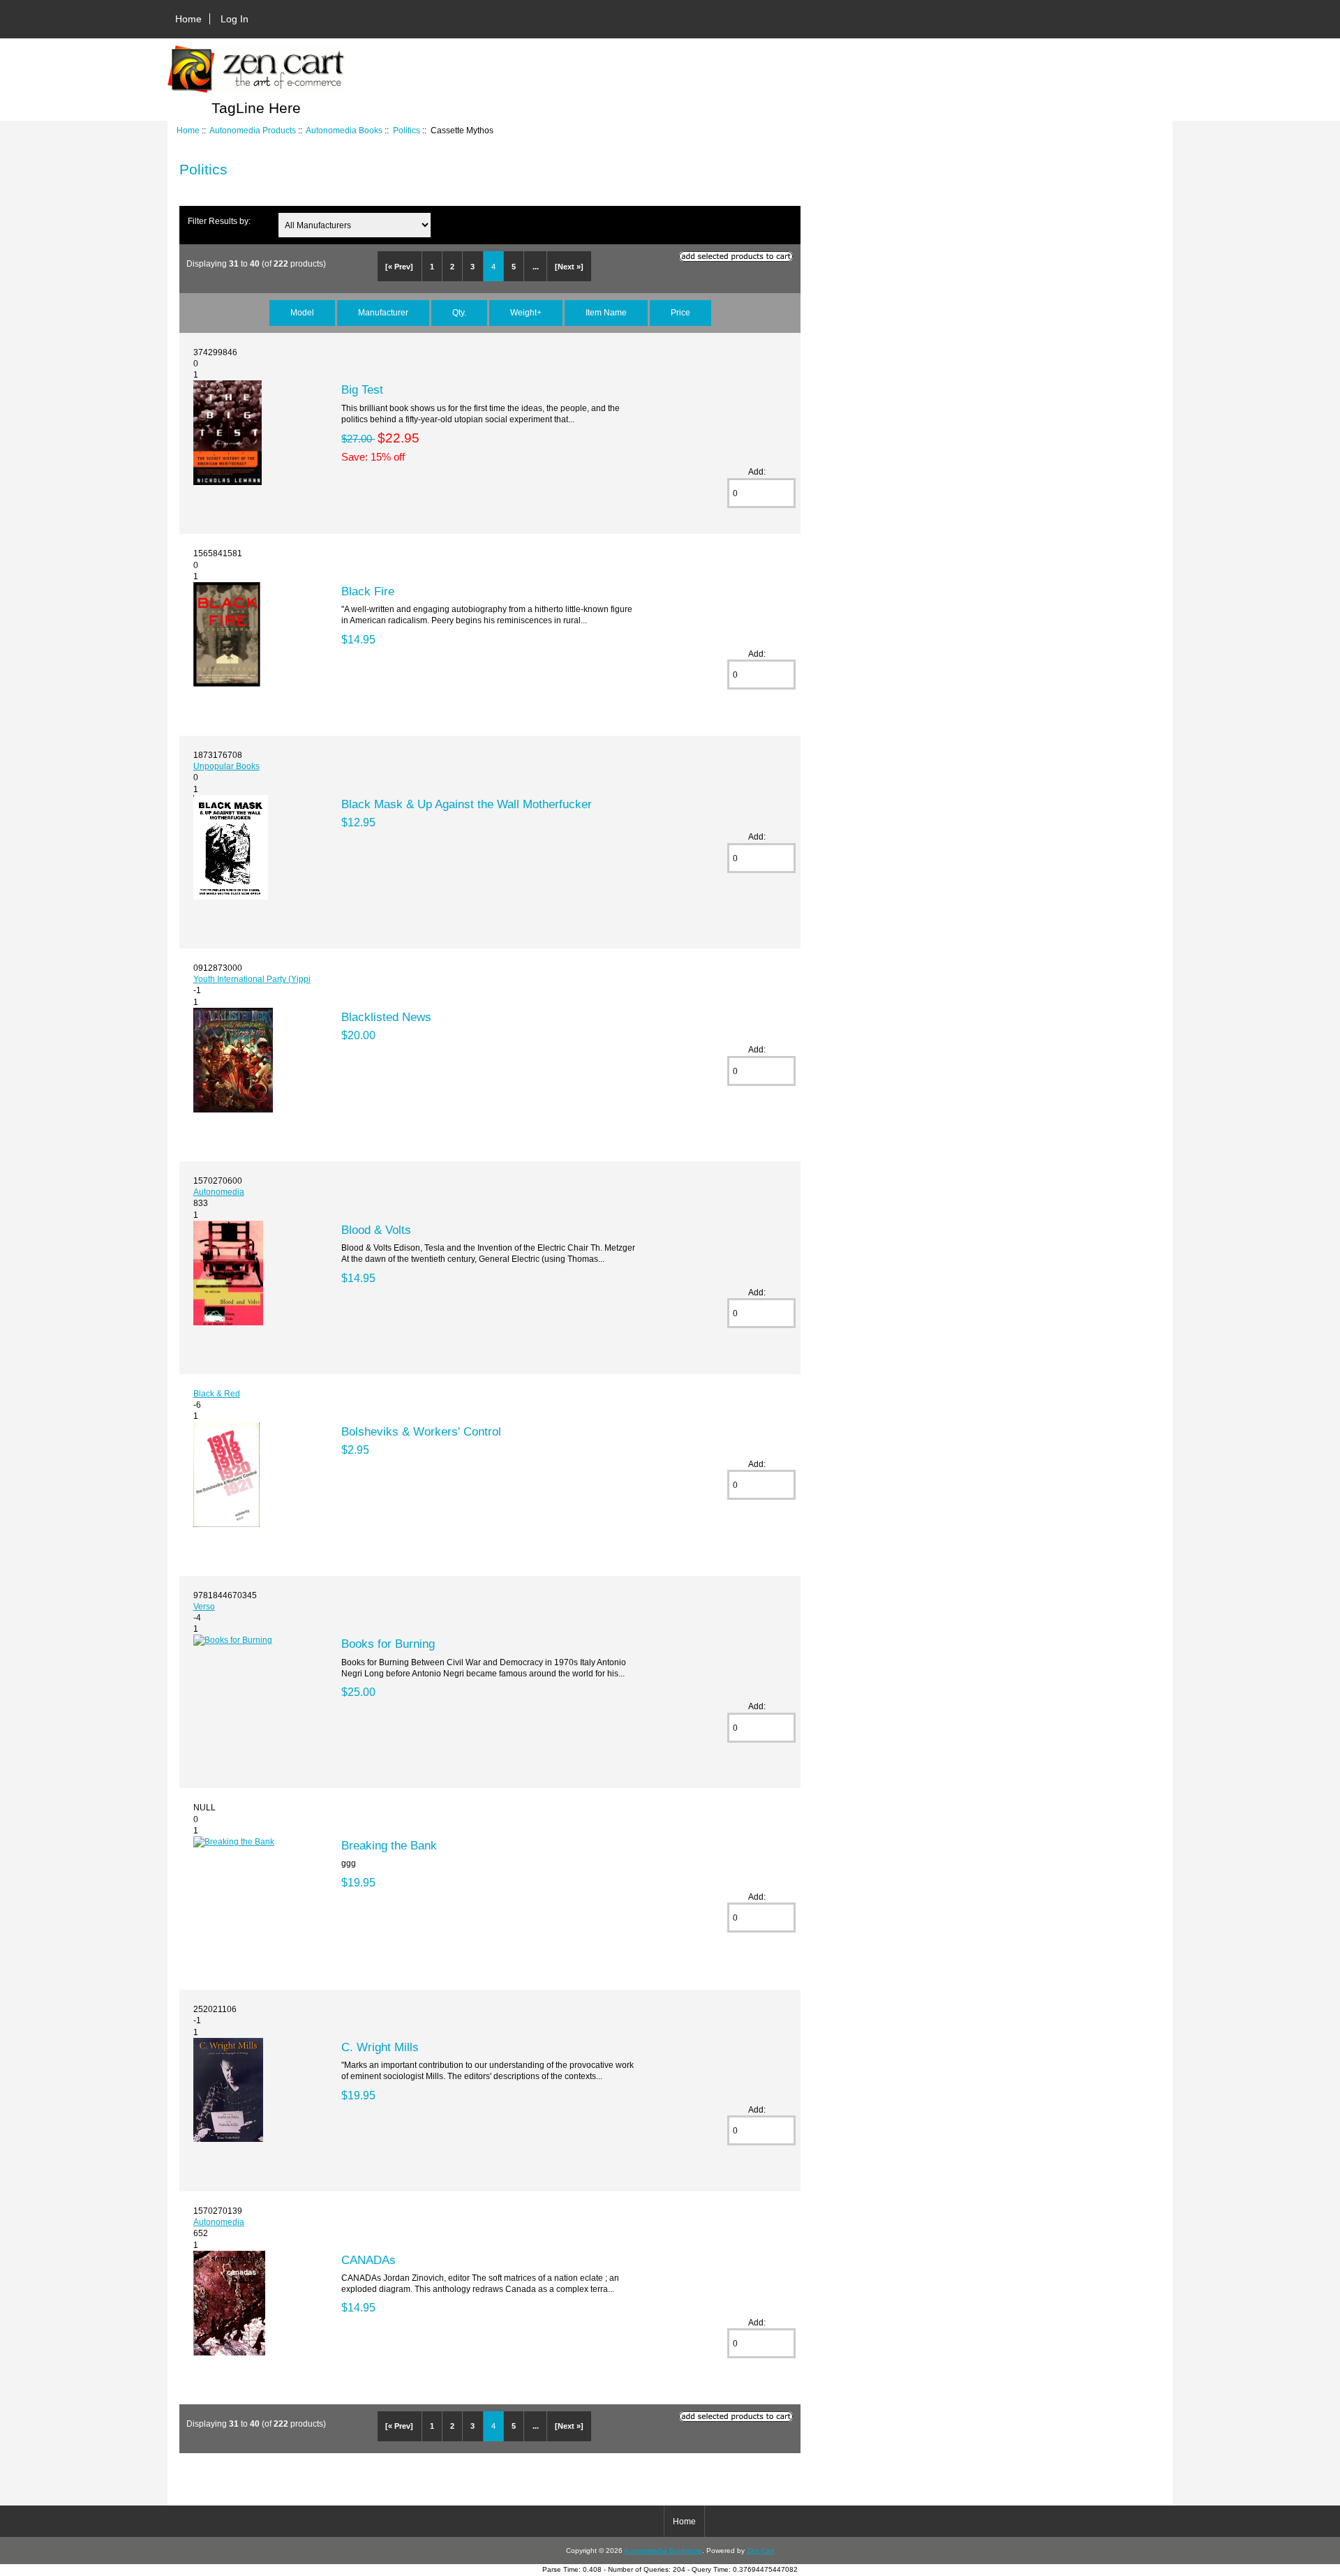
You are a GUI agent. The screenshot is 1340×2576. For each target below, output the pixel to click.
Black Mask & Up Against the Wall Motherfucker (467, 804)
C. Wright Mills (380, 2047)
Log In (234, 19)
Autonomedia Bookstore (663, 2551)
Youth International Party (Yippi (252, 979)
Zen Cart (761, 2551)
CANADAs (368, 2260)
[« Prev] (399, 267)
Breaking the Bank (389, 1845)
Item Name (606, 312)
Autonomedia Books (344, 130)
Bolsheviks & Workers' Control (421, 1431)
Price (680, 312)
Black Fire (368, 591)
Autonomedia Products (253, 130)
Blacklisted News (386, 1017)
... (536, 267)
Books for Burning (388, 1644)
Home (188, 19)
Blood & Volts (376, 1230)
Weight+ (526, 312)
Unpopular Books (226, 766)
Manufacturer (383, 312)
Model (302, 312)
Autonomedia (219, 1192)
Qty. (459, 312)
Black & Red (217, 1393)
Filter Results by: (219, 221)
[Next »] (569, 267)
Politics (407, 130)
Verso (204, 1606)
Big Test (362, 389)
